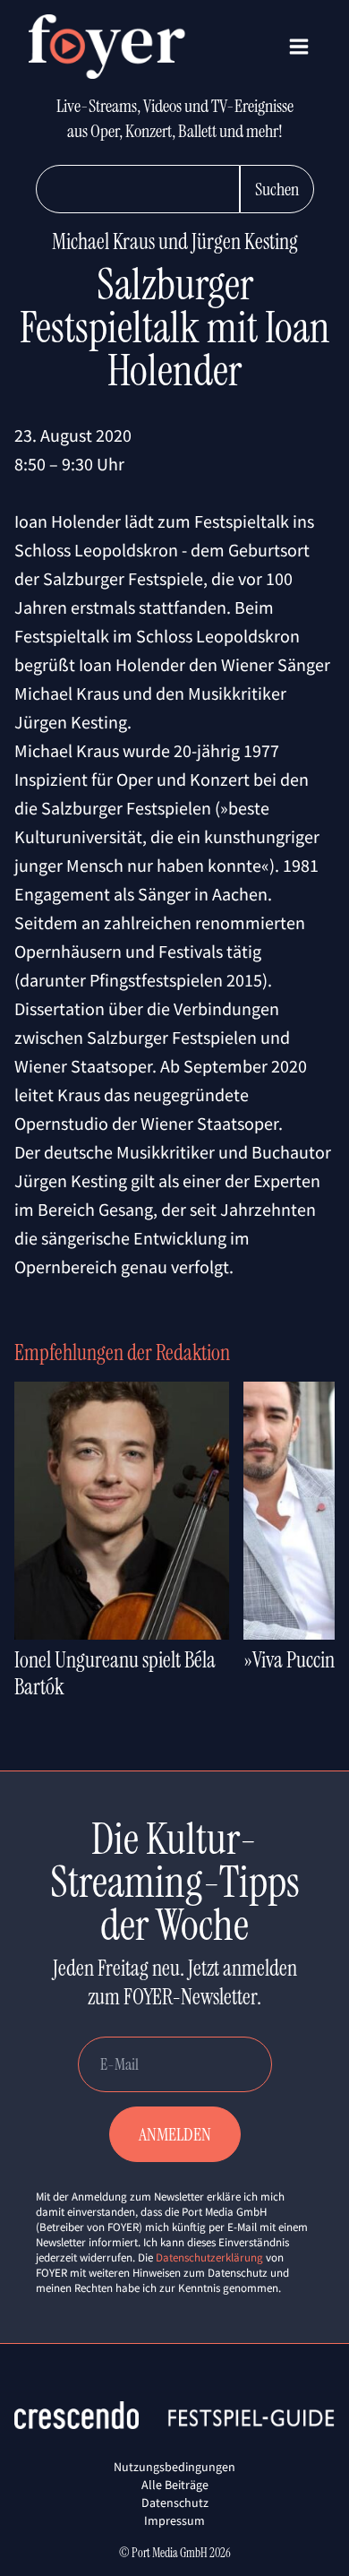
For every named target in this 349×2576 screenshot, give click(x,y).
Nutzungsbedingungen (174, 2467)
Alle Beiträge (175, 2485)
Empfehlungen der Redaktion (122, 1353)
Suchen (277, 189)
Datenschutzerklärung (209, 2257)
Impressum (174, 2520)
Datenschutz (175, 2503)
